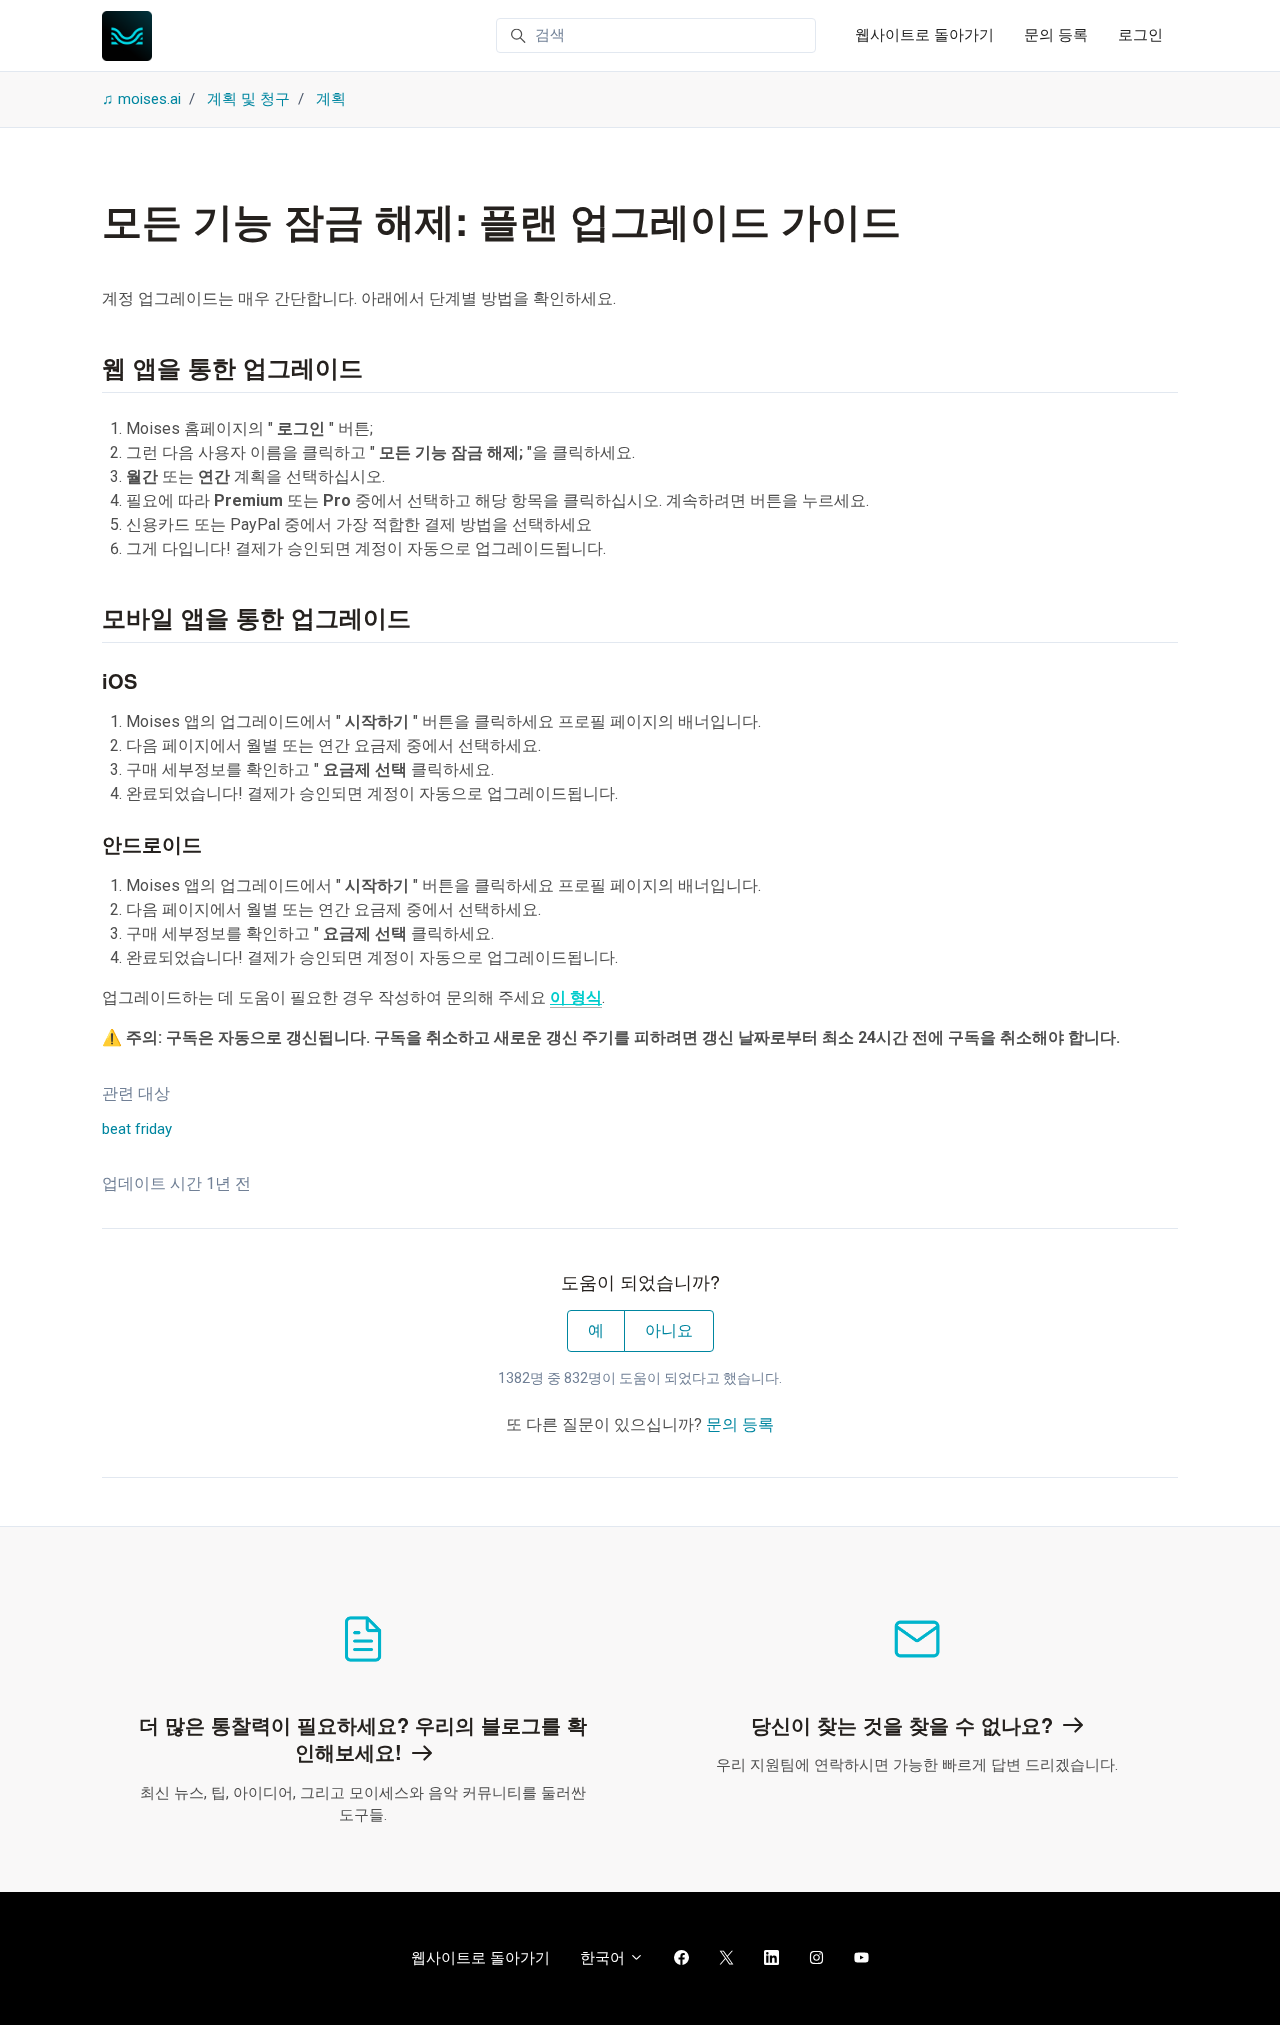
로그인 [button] (1140, 35)
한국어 (604, 1958)
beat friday (137, 1129)
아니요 (669, 1330)
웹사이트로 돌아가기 (924, 35)
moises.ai (149, 99)
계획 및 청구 (248, 99)
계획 (331, 99)
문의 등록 (1056, 35)
